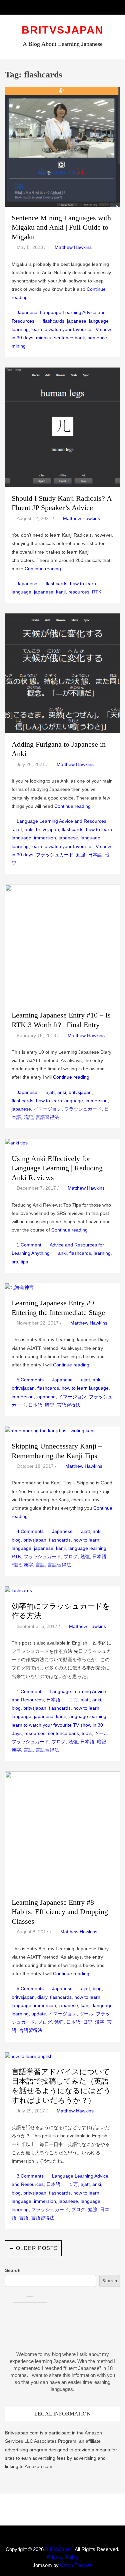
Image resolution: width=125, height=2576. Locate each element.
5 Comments (30, 1380)
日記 (88, 2022)
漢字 (28, 1565)
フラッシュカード (55, 855)
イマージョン (48, 1109)
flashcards (53, 321)
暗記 (28, 1117)
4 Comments (30, 1531)
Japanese (27, 312)
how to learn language (59, 1101)
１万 (73, 1700)
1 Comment (29, 1245)
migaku (44, 338)
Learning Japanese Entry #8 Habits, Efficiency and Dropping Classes (60, 1912)
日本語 (95, 855)
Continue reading (43, 569)
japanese (77, 321)
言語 (40, 1565)
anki (29, 829)
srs (15, 1262)
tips (24, 1262)
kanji (61, 592)
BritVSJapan (62, 30)
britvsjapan (47, 829)
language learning (87, 1548)
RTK (97, 592)
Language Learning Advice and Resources (61, 821)
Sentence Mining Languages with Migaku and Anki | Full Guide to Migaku (61, 227)
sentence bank (69, 338)
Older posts (33, 2248)
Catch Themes (76, 2565)
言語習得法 (47, 1117)
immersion (45, 838)
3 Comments (30, 2176)
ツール (101, 1733)
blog (16, 1540)
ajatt (17, 829)
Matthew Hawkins (73, 247)
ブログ (71, 1556)
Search (13, 2270)
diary (42, 1997)
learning (102, 1253)
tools (87, 1733)
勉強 (81, 855)
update (39, 2014)
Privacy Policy (63, 2557)
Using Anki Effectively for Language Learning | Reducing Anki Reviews (57, 1168)
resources (79, 592)
